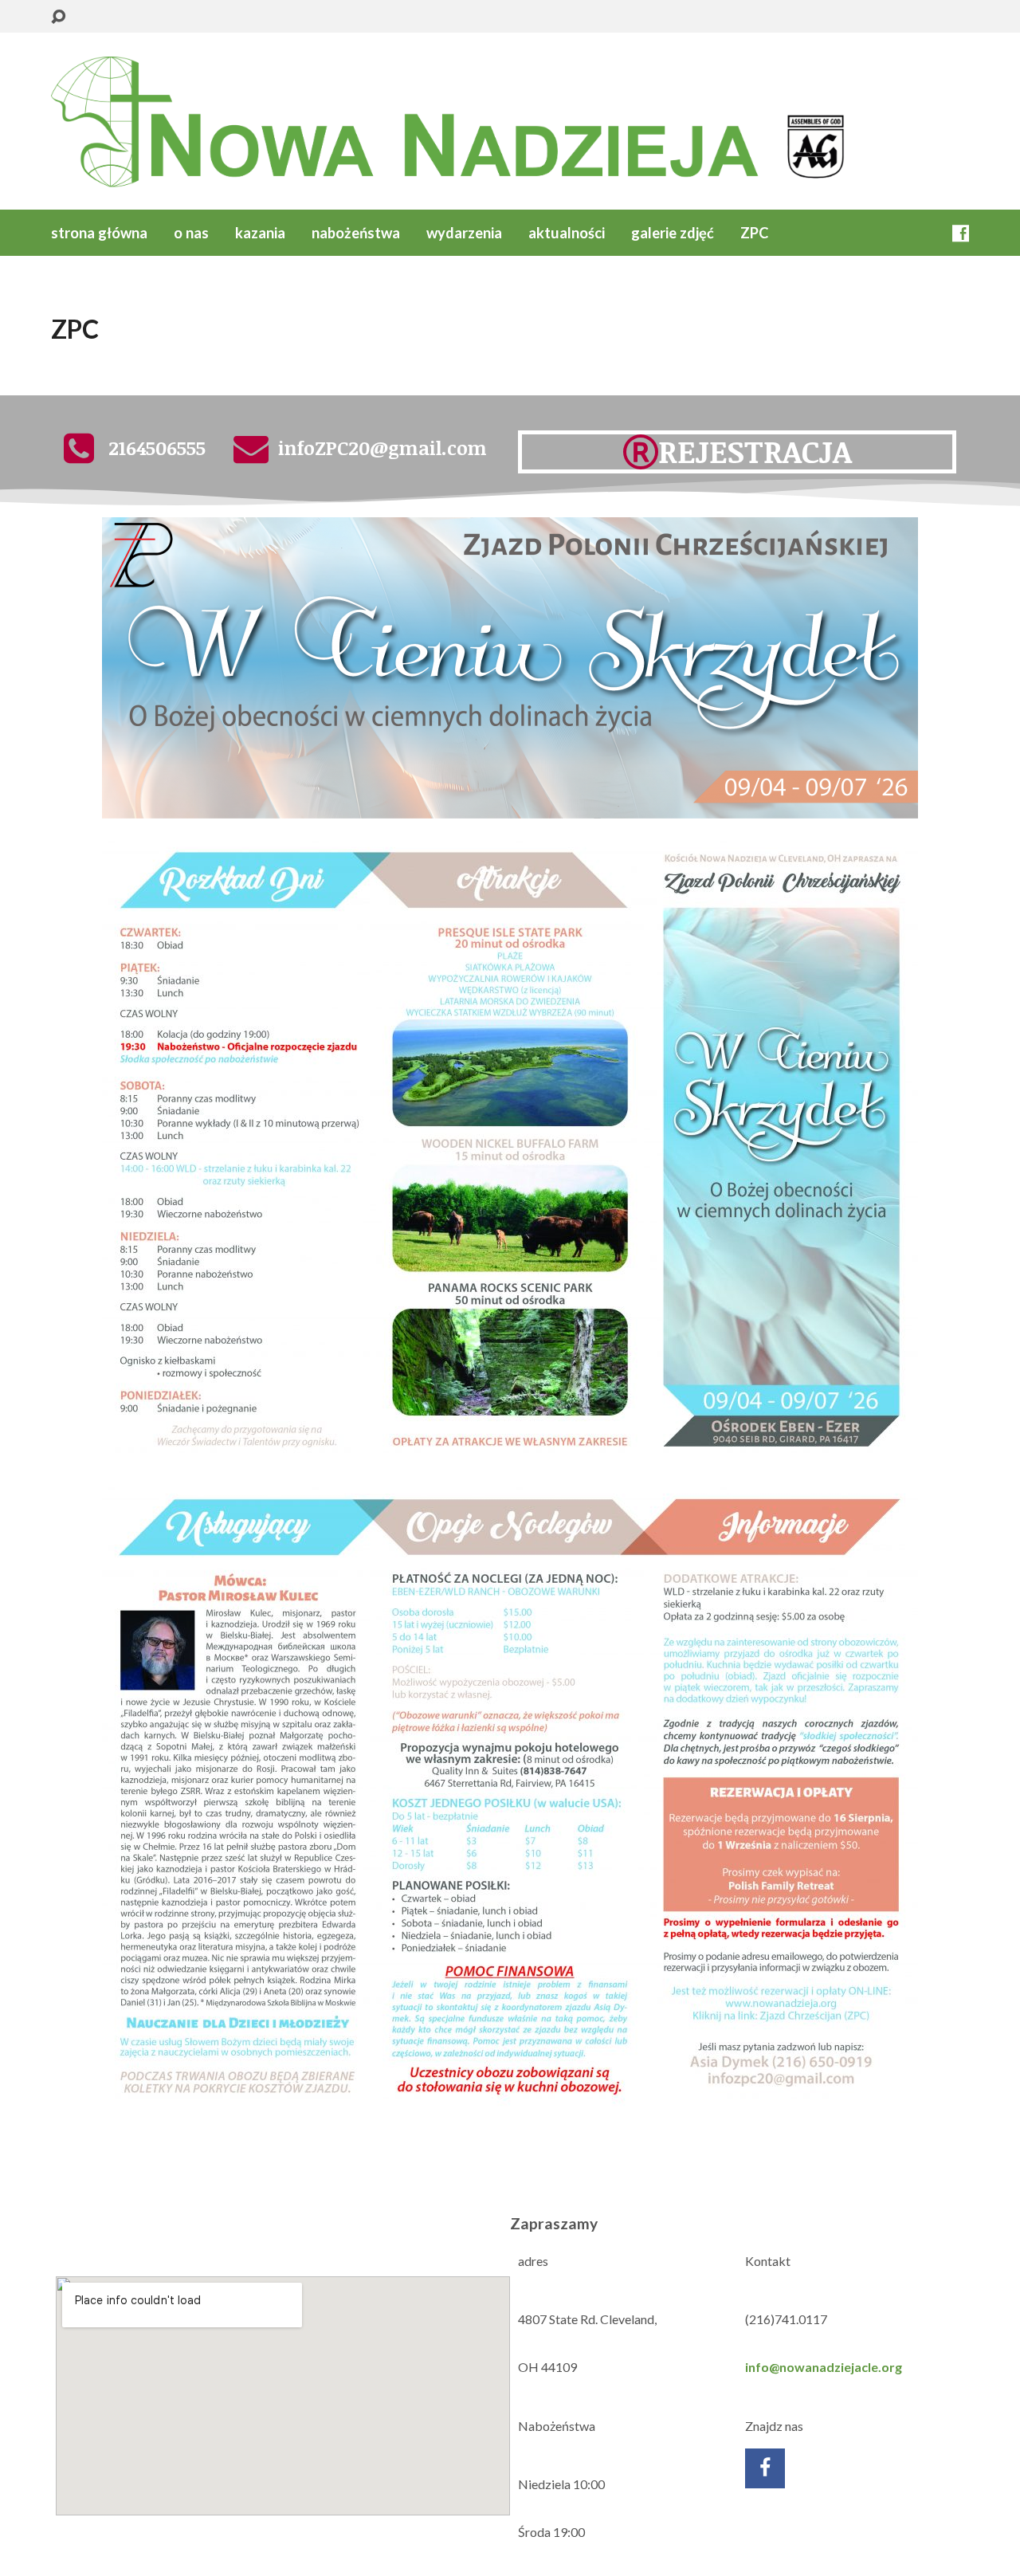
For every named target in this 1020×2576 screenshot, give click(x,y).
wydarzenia (464, 233)
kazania (260, 233)
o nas (191, 233)
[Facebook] (961, 233)
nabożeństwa (356, 233)
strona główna (99, 233)
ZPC (754, 233)
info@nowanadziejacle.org (824, 2367)
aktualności (567, 233)
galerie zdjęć (673, 233)
